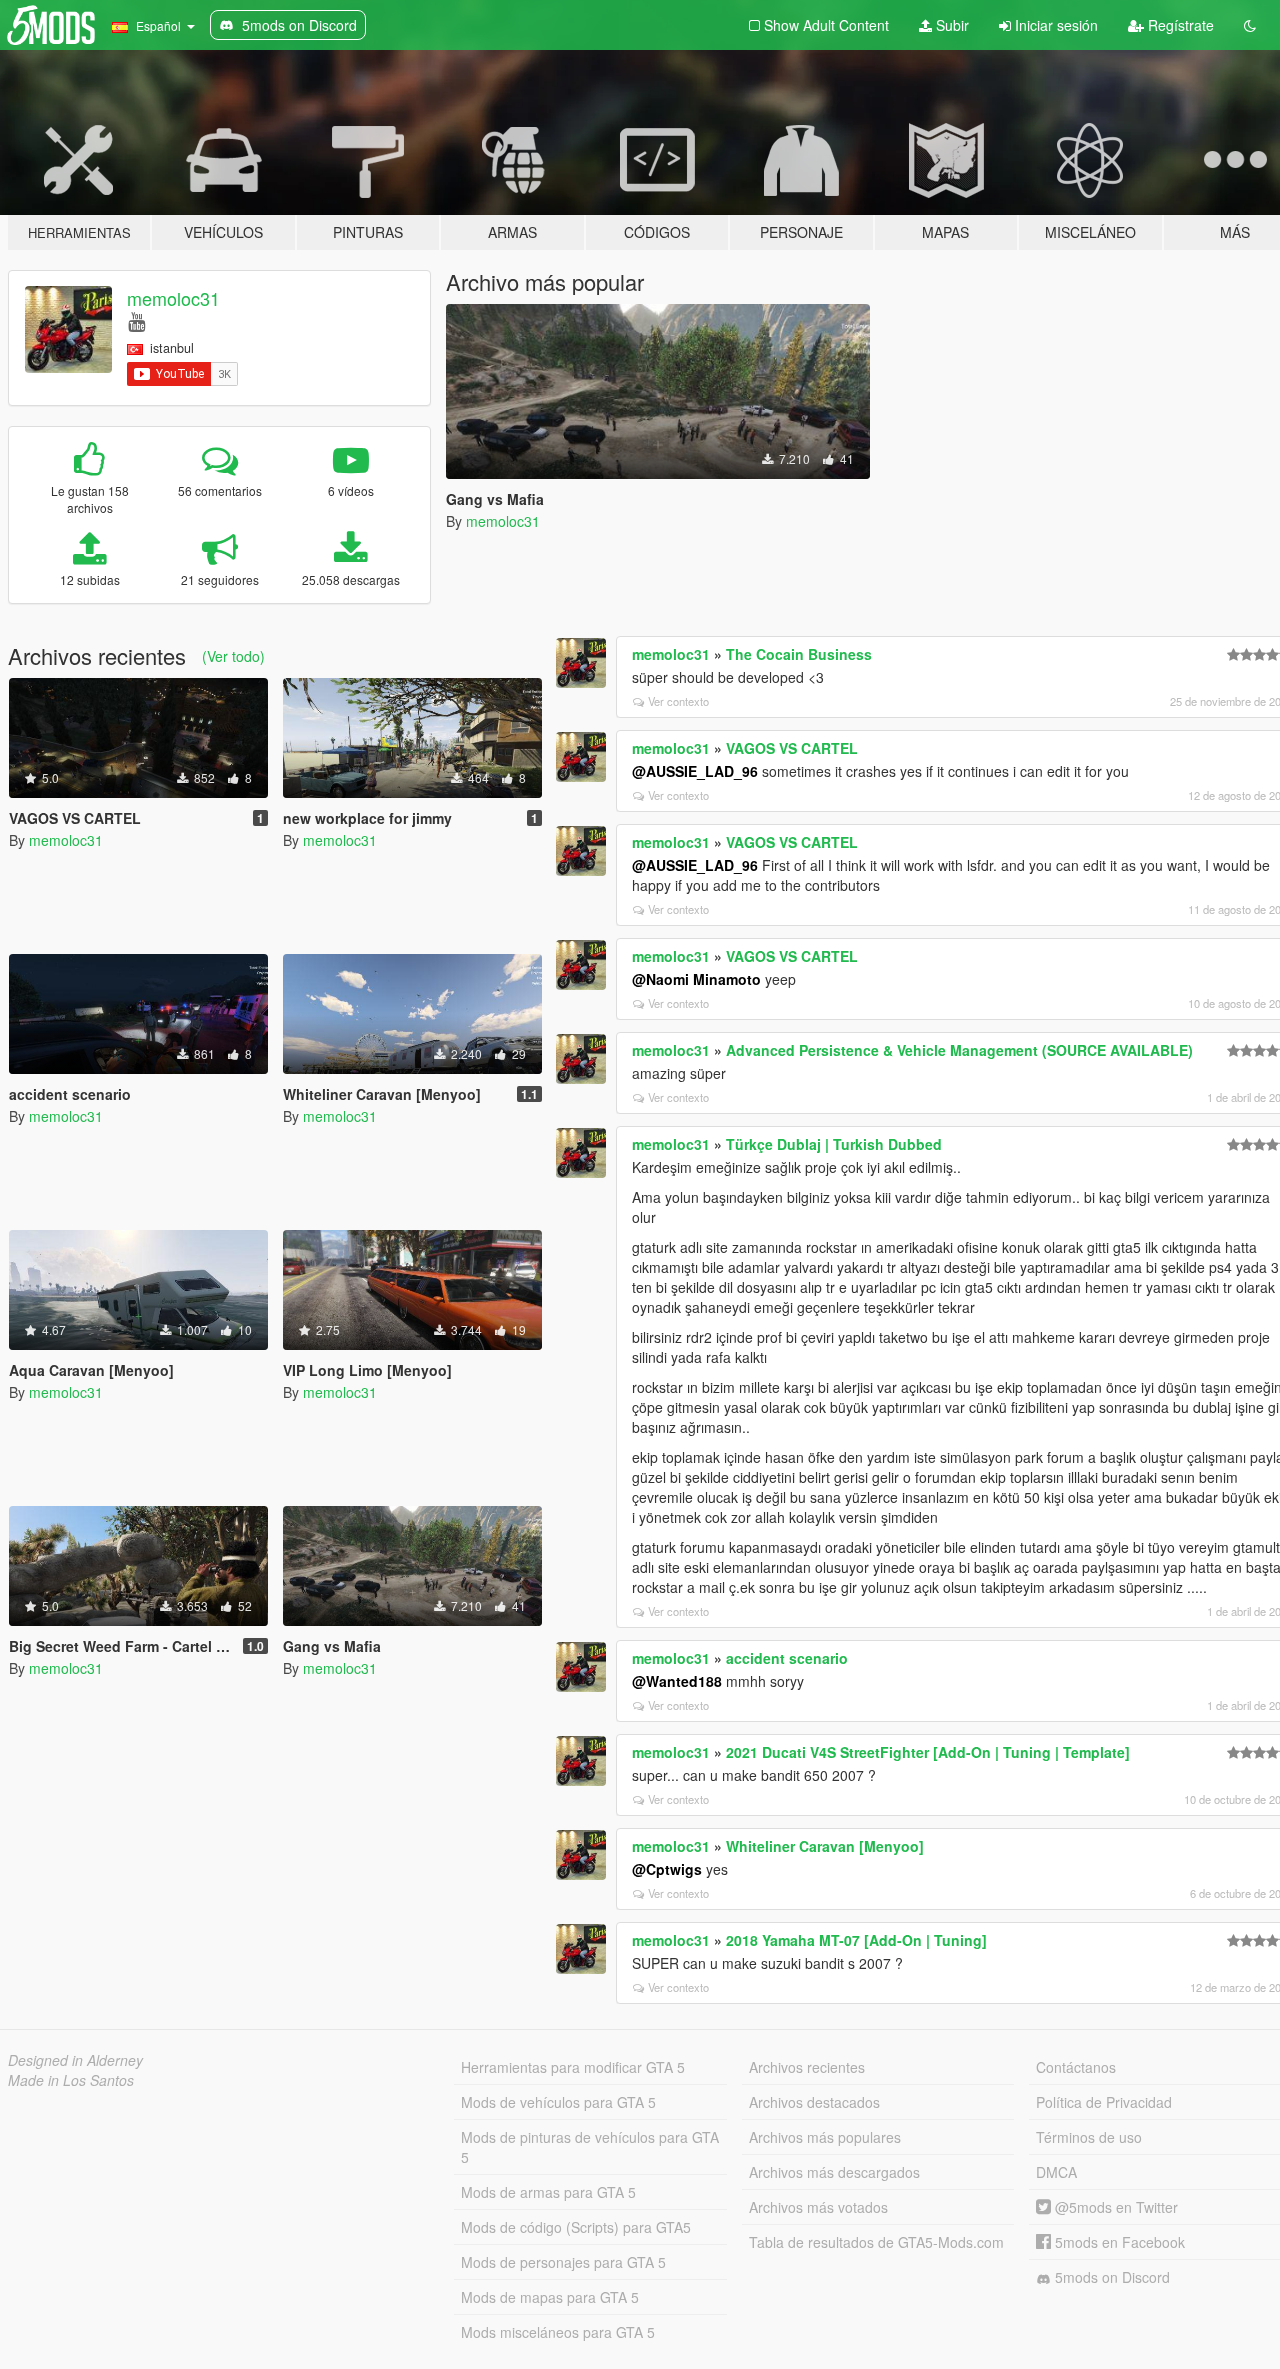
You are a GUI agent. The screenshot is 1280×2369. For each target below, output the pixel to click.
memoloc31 (173, 298)
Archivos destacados (814, 2102)
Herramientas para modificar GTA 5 (573, 2067)
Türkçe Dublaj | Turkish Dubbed (834, 1144)
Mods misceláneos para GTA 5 (558, 2332)
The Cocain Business (799, 654)
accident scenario (787, 1658)
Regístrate (1179, 25)
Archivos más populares (825, 2137)
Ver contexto (678, 701)
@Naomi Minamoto (696, 979)
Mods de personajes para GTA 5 (563, 2262)
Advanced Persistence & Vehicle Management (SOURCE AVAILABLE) (959, 1050)
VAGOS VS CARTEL (792, 748)
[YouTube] (136, 320)
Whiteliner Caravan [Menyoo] (825, 1846)
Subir (950, 25)
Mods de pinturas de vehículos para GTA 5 (590, 2147)
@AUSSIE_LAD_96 (695, 771)
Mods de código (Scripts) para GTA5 (576, 2227)
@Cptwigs (667, 1869)
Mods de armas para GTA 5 (548, 2192)
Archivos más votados (818, 2207)
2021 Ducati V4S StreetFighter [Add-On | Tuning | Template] (928, 1752)
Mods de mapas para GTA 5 (550, 2297)
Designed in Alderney (75, 2060)
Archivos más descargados (834, 2172)
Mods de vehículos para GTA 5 (558, 2102)
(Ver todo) (233, 656)
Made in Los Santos (71, 2080)
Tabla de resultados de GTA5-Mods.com (876, 2242)
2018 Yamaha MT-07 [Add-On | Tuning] (856, 1940)
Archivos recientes (807, 2067)
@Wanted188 (677, 1681)
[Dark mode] (1250, 25)
